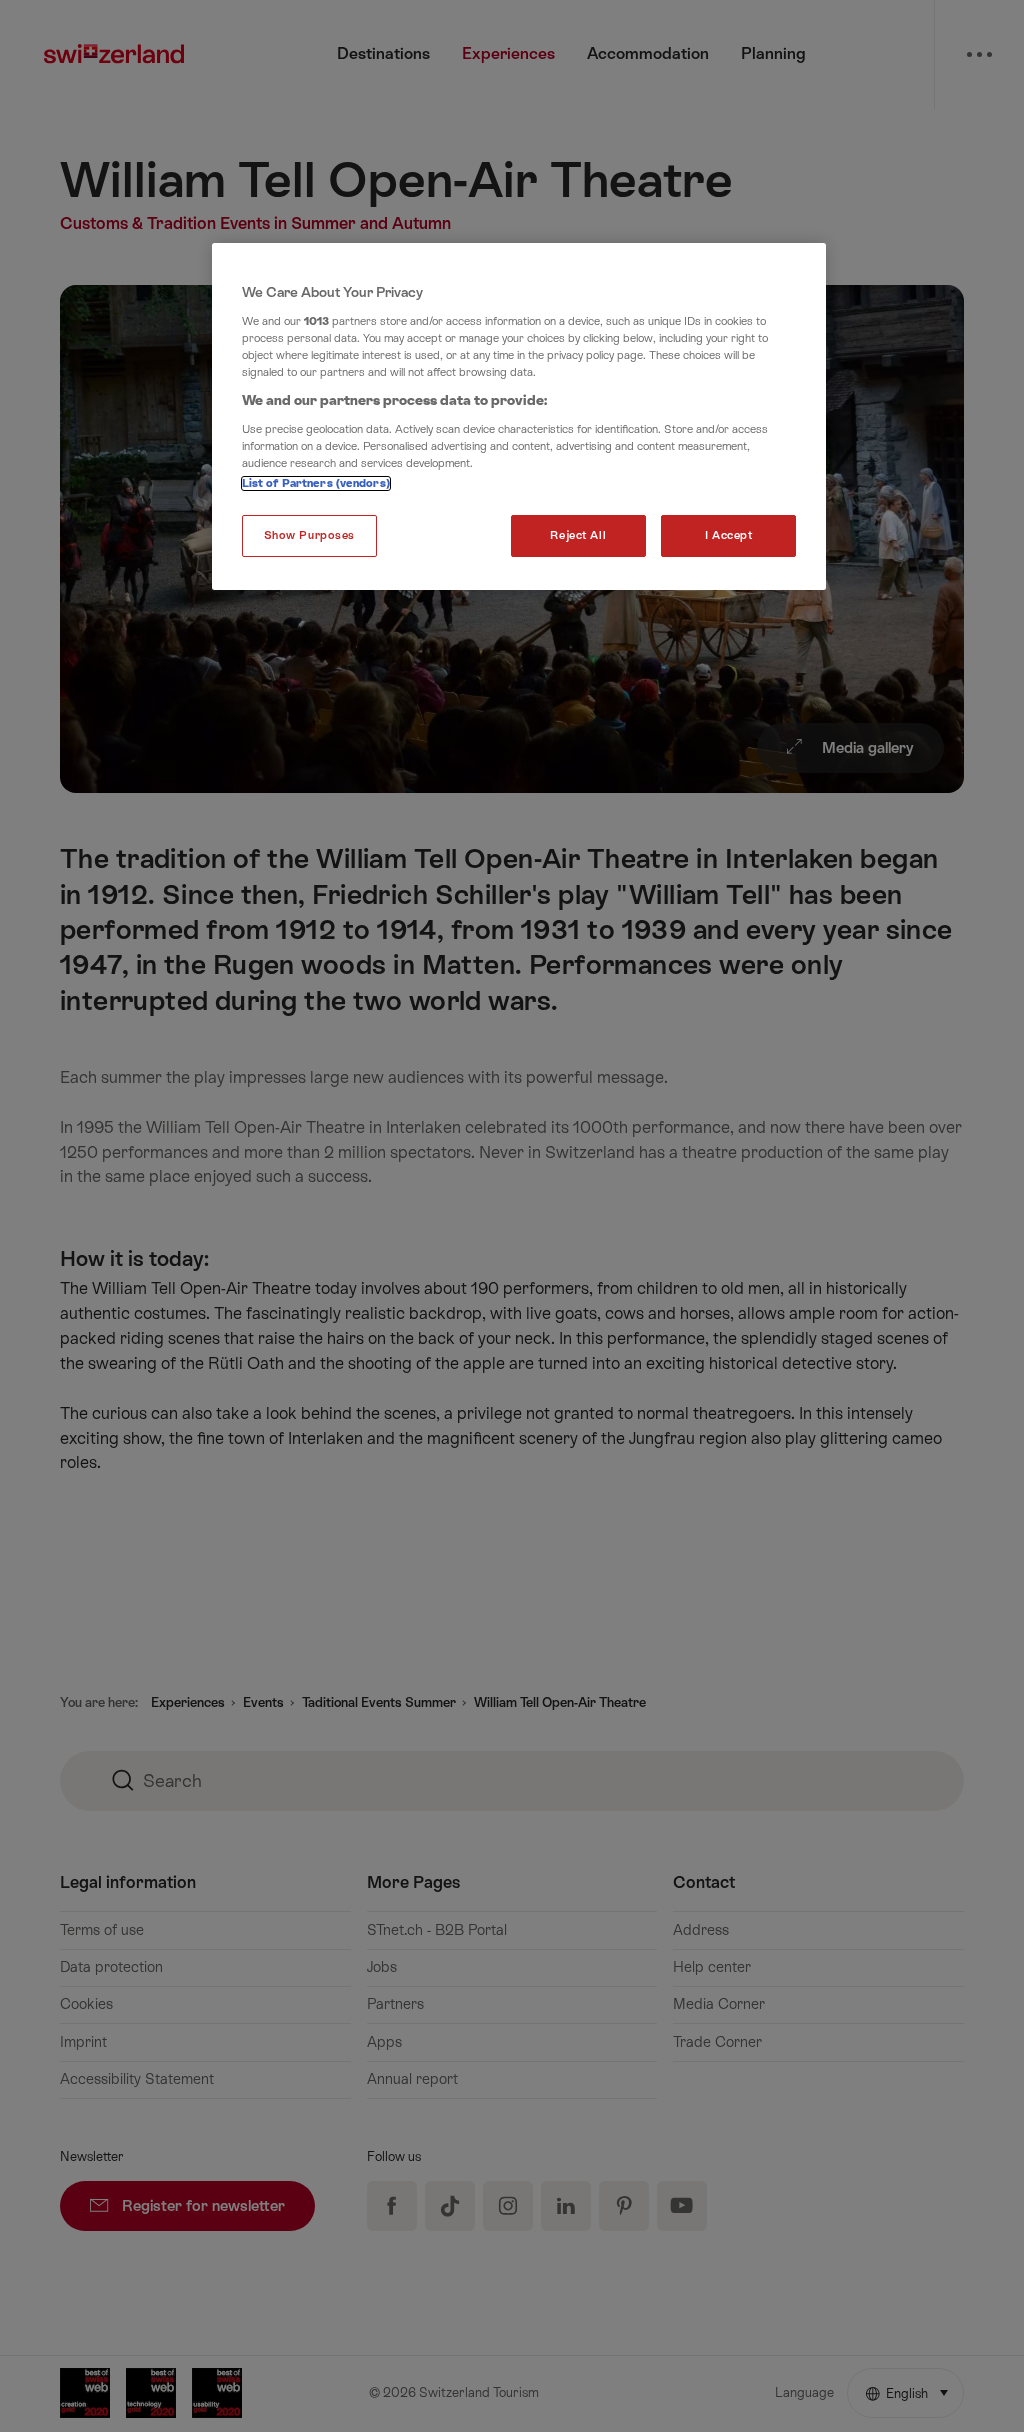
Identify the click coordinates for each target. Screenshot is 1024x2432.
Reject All (578, 535)
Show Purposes (309, 535)
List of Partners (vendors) (316, 483)
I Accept (729, 535)
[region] (519, 416)
